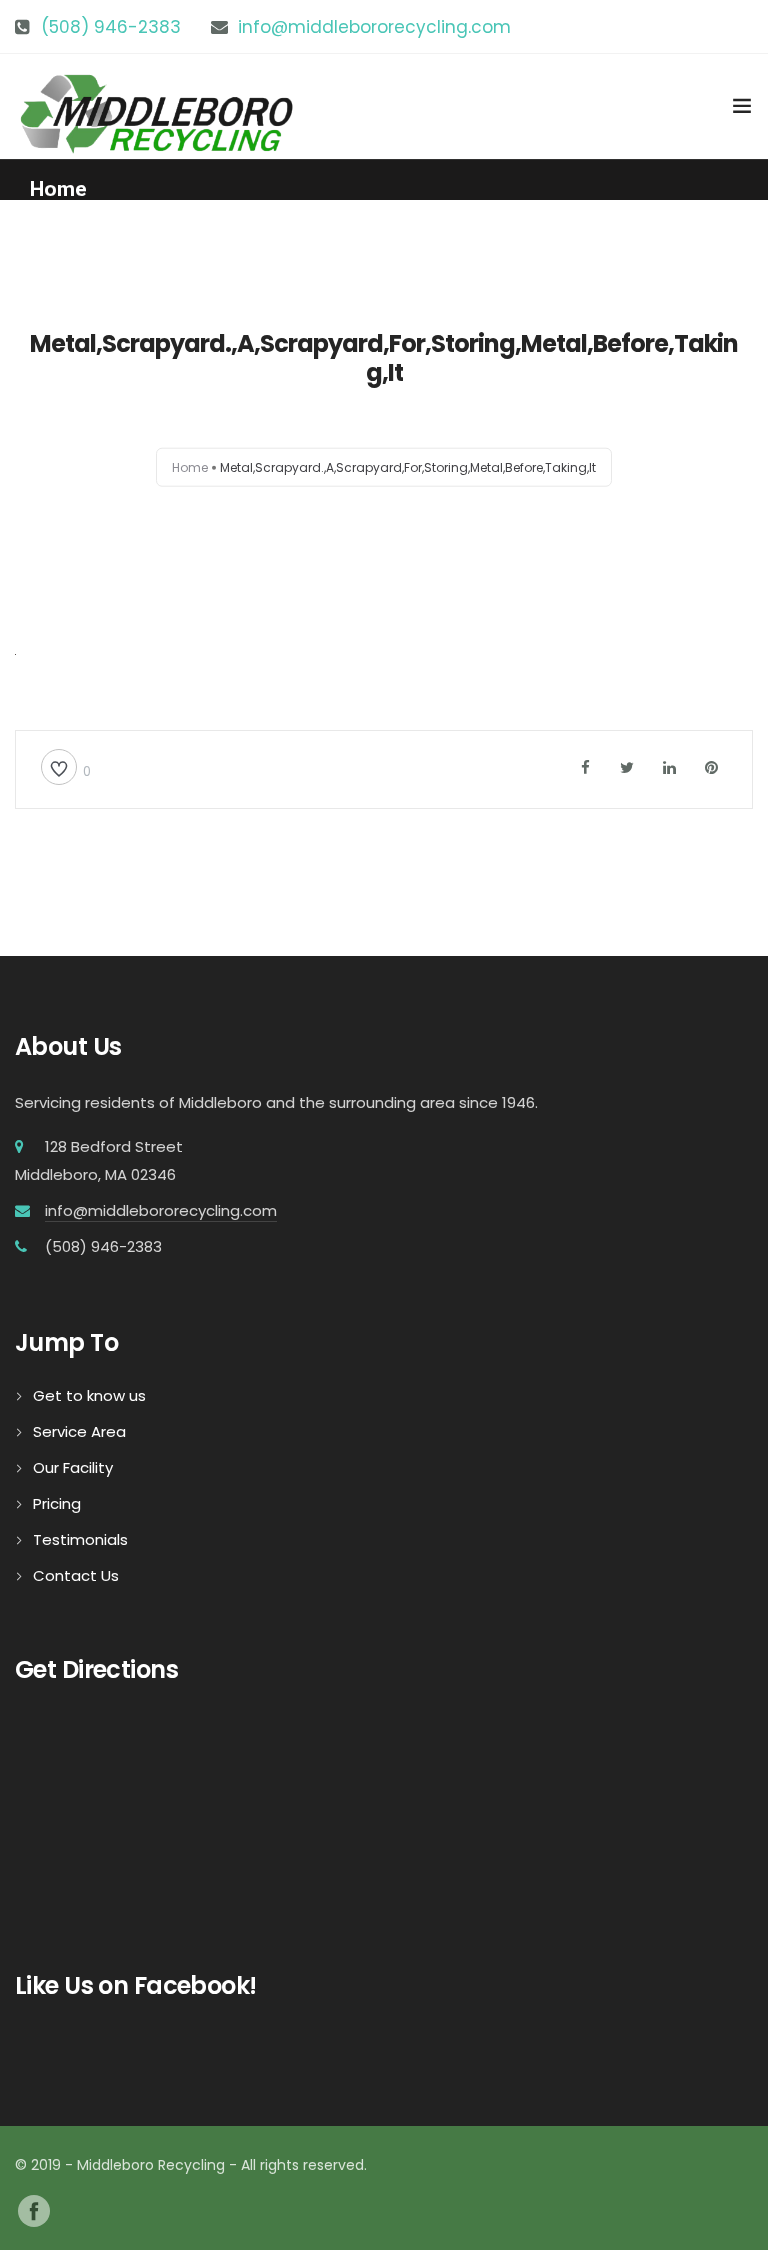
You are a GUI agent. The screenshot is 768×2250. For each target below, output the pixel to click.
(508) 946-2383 (111, 27)
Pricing (57, 1503)
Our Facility (73, 1467)
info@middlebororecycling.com (374, 27)
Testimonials (80, 1539)
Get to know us (89, 1395)
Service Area (79, 1431)
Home (58, 189)
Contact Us (76, 1575)
